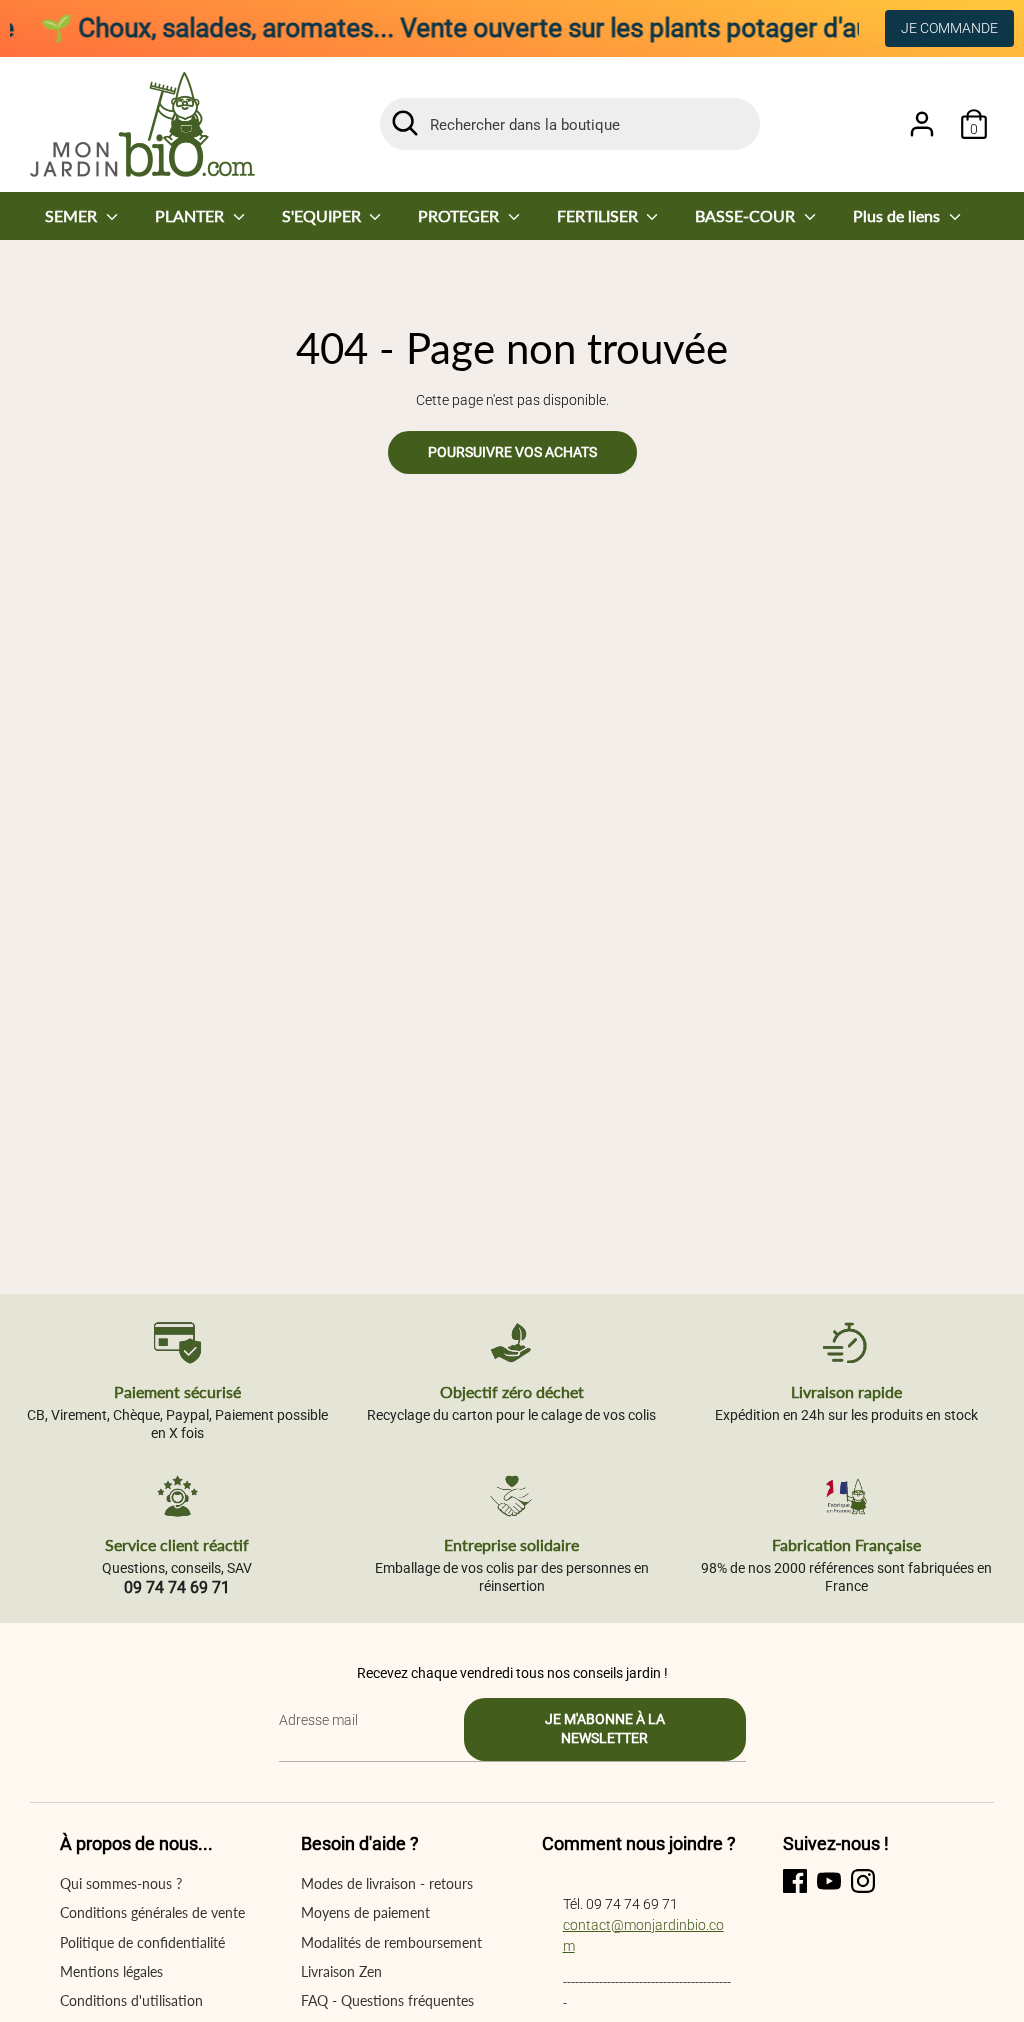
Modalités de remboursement (391, 1942)
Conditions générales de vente (152, 1912)
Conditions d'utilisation (131, 2000)
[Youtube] (829, 1881)
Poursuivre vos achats (512, 452)
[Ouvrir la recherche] (405, 123)
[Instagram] (863, 1881)
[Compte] (922, 124)
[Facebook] (795, 1881)
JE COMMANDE (949, 28)
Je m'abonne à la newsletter (605, 1729)
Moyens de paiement (365, 1912)
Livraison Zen (341, 1971)
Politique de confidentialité (142, 1942)
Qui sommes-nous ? (121, 1883)
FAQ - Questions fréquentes (387, 2000)
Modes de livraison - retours (387, 1883)
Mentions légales (111, 1971)
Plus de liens (898, 215)
